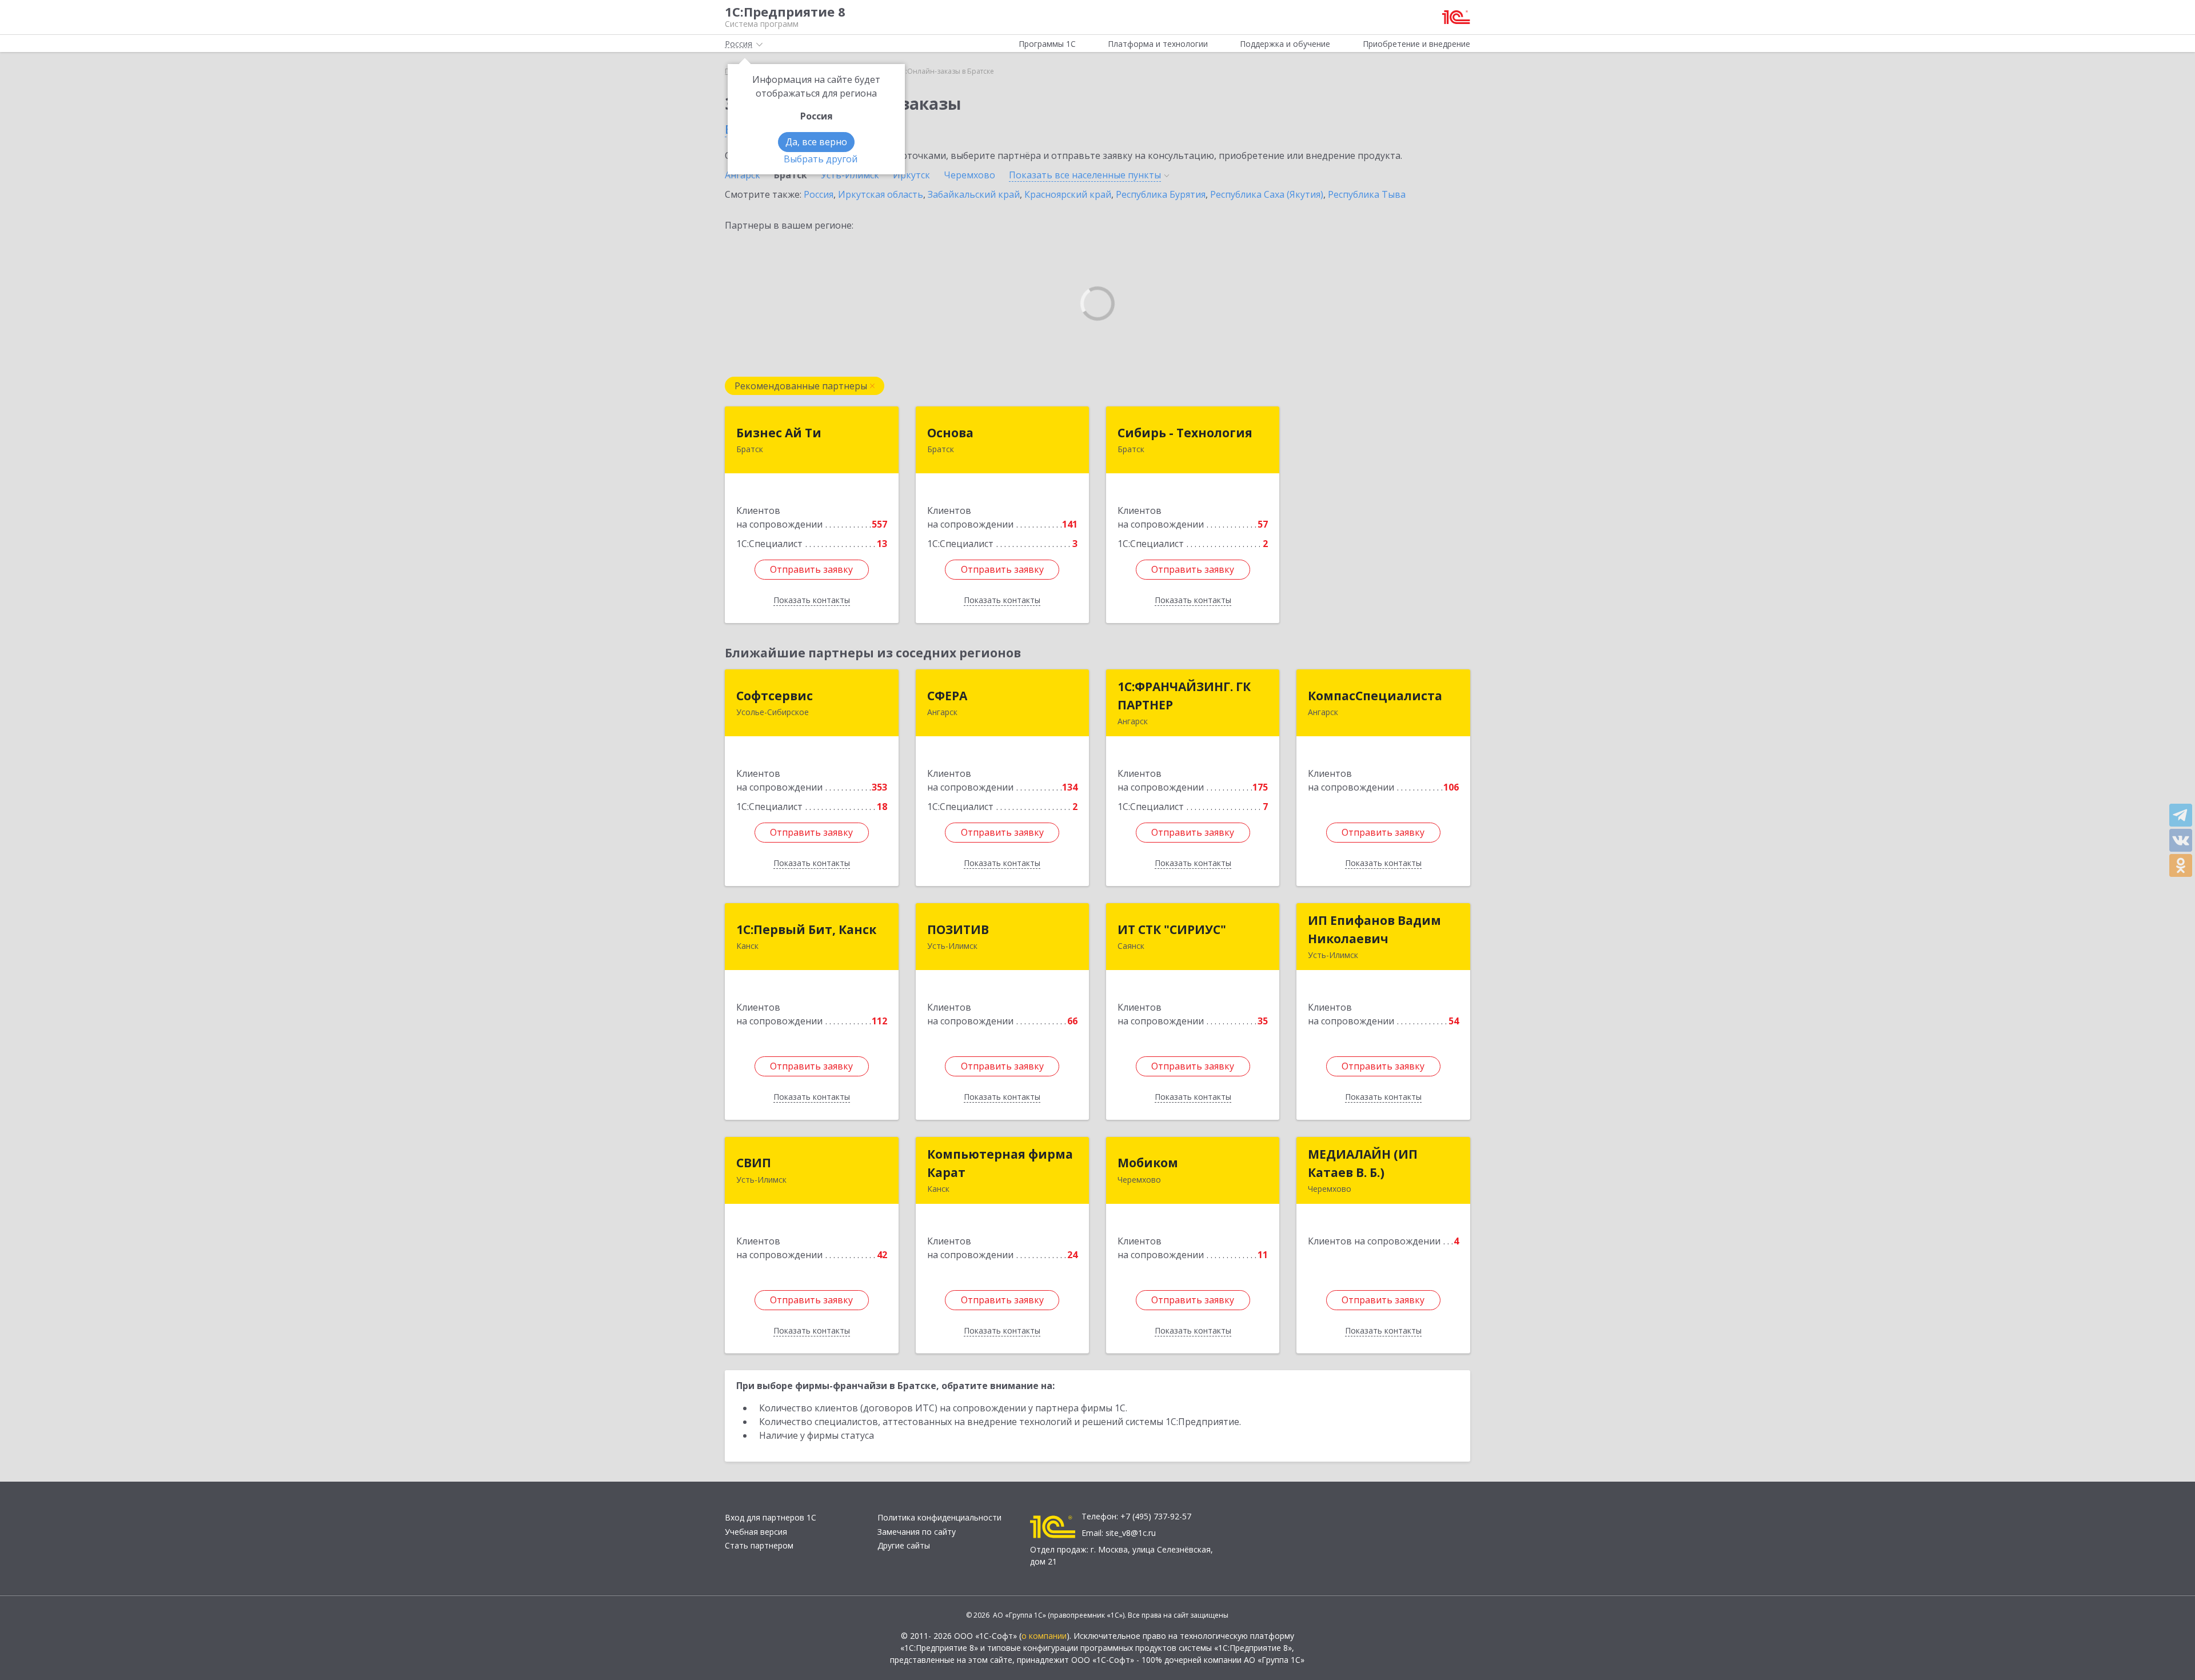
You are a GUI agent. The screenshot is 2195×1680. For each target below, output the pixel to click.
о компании (1044, 1636)
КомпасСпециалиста (1375, 696)
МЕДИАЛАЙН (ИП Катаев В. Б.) (1363, 1163)
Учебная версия (756, 1532)
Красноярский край (1068, 194)
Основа (950, 433)
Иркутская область (881, 194)
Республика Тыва (1367, 194)
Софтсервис (775, 696)
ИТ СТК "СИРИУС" (1172, 929)
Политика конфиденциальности (939, 1517)
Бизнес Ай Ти (779, 433)
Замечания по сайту (917, 1532)
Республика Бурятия (1161, 194)
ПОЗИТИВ (958, 929)
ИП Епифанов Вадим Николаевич (1374, 929)
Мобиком (1148, 1163)
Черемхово (969, 175)
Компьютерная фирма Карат (1000, 1163)
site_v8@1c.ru (1131, 1533)
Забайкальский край (974, 194)
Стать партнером (759, 1545)
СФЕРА (947, 696)
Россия (819, 194)
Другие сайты (904, 1545)
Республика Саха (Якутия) (1267, 194)
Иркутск (911, 175)
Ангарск (743, 175)
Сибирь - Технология (1185, 433)
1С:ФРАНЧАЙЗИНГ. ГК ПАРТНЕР (1184, 696)
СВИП (754, 1163)
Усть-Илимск (850, 175)
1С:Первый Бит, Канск (806, 929)
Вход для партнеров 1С (771, 1517)
